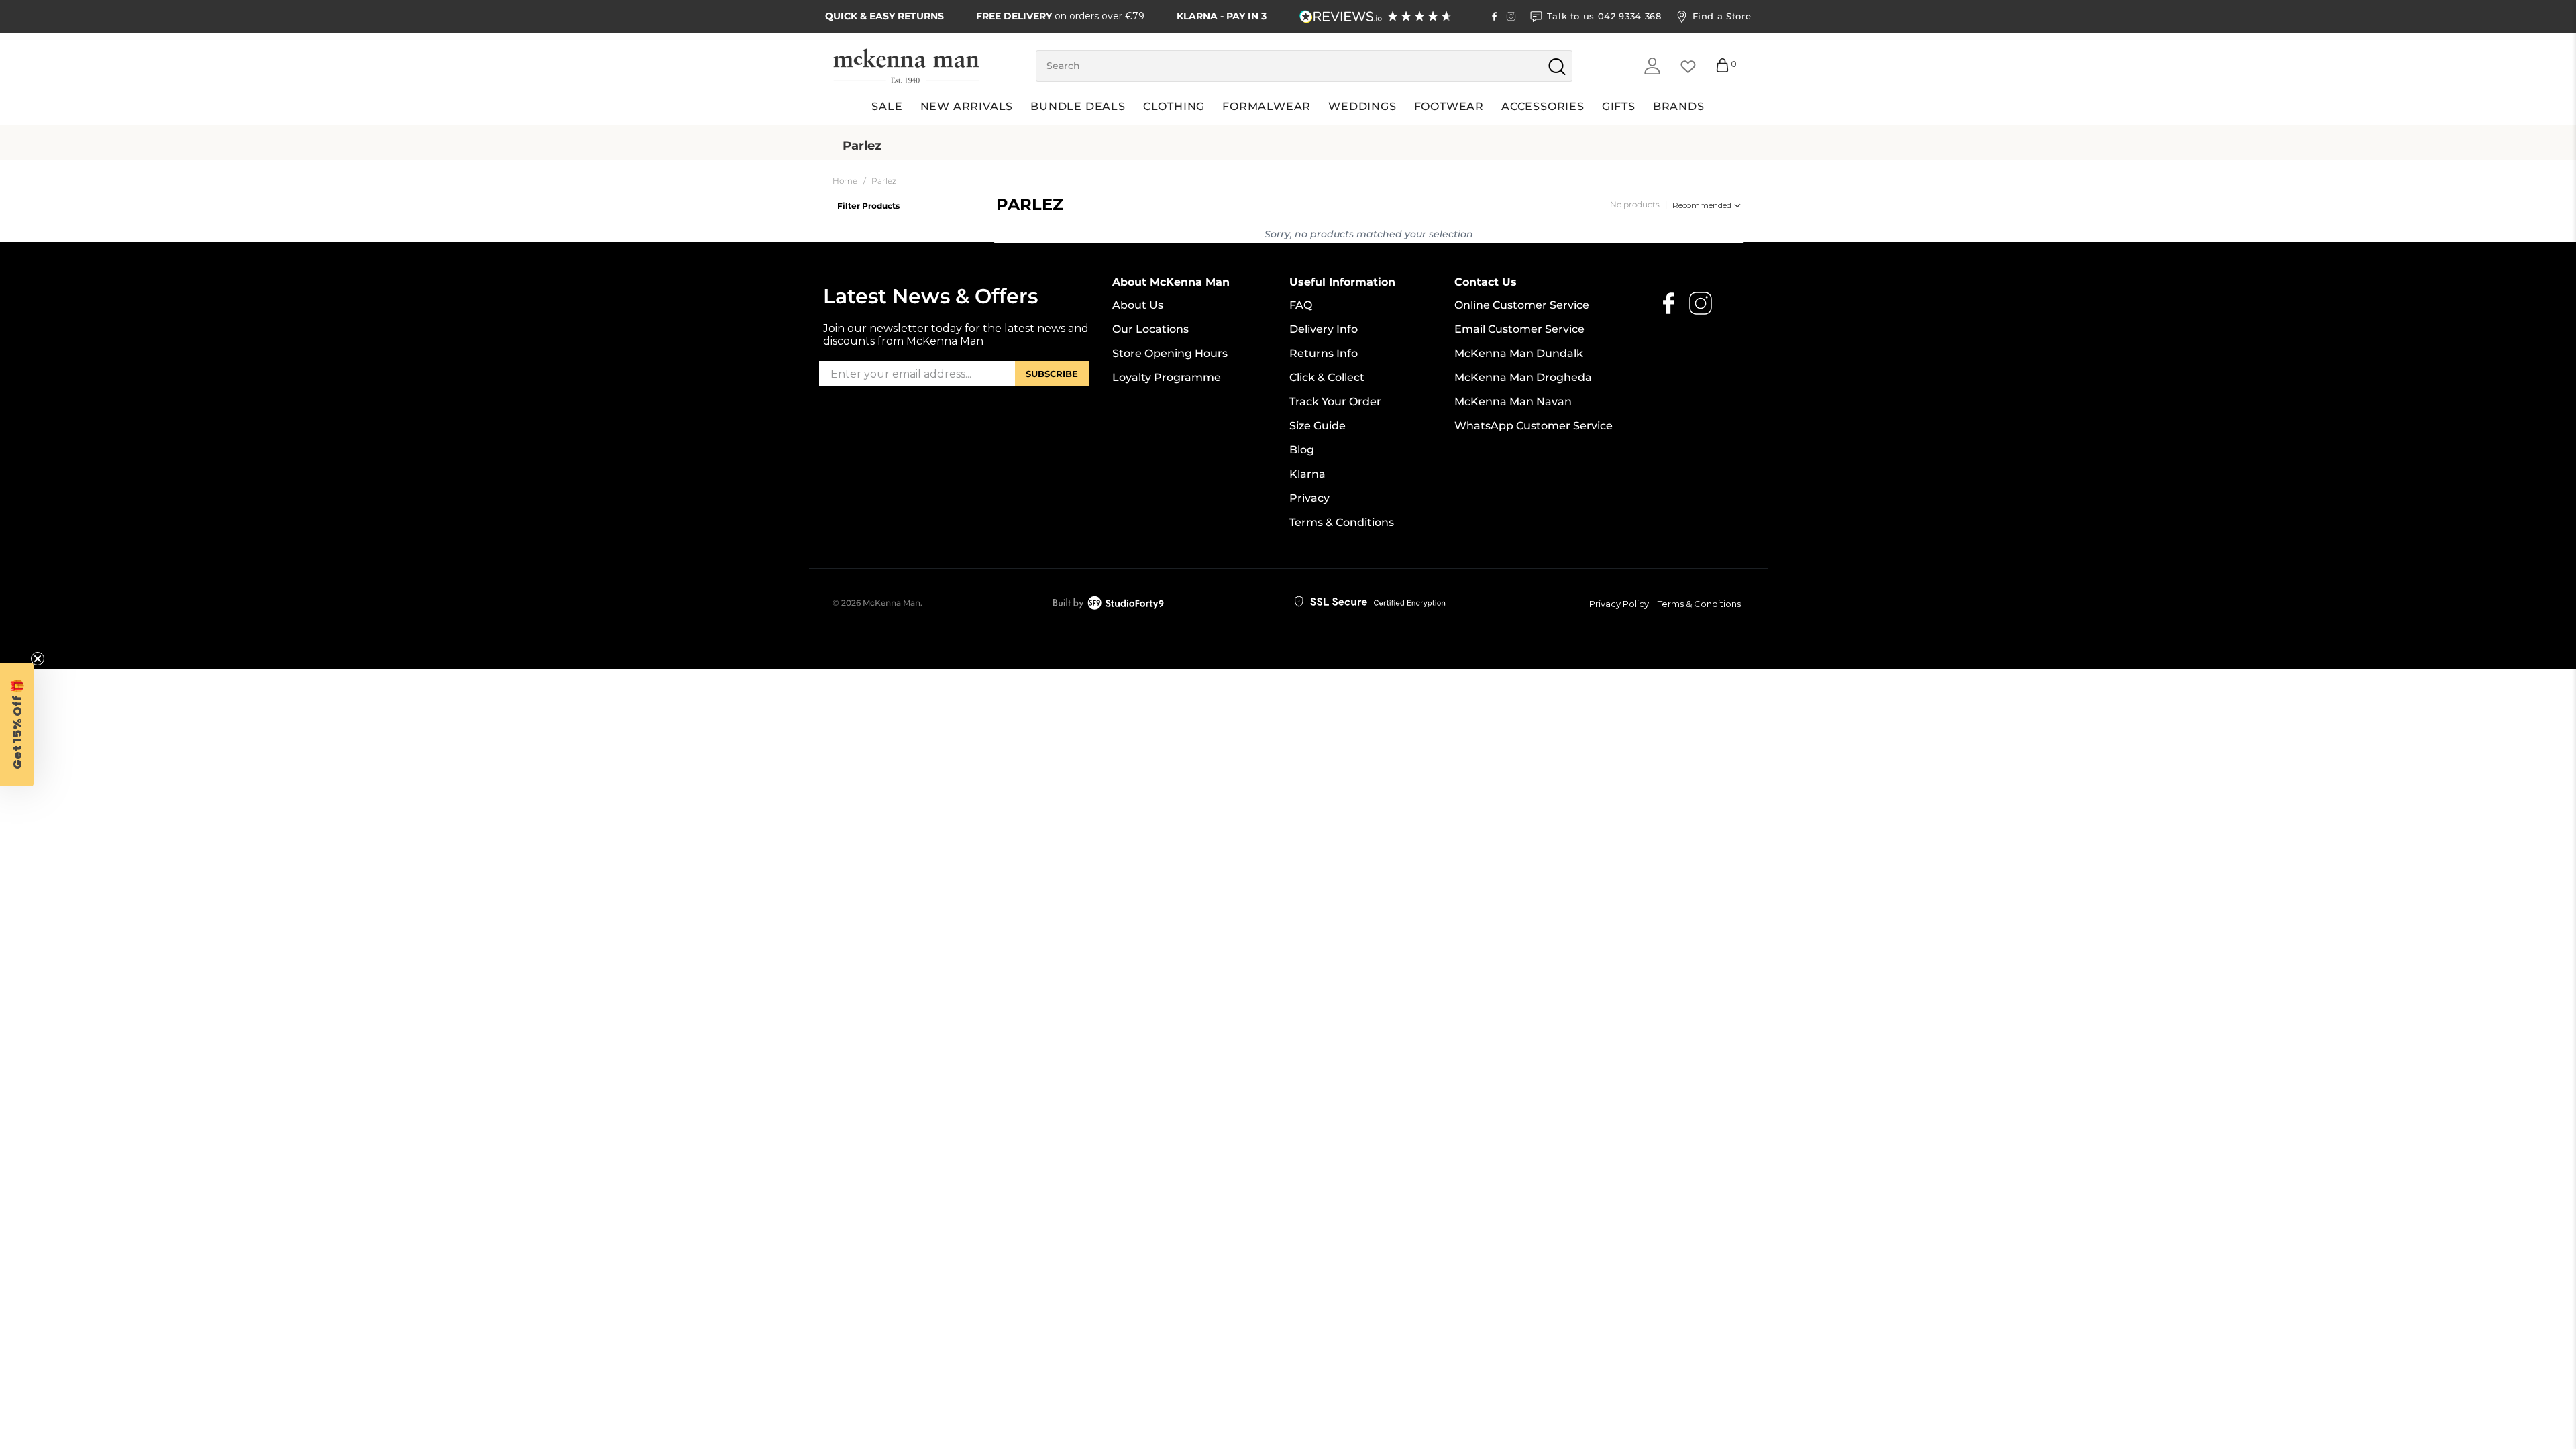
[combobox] (1304, 66)
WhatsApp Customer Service (1534, 426)
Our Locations (1150, 329)
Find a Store (1722, 16)
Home (845, 181)
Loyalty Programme (1167, 377)
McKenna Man (892, 603)
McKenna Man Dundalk (1519, 353)
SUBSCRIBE (1052, 374)
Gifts (1619, 106)
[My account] (1652, 66)
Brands (1679, 106)
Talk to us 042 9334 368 (1604, 16)
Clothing (1174, 106)
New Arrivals (967, 106)
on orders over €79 (1060, 16)
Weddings (1362, 106)
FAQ (1301, 305)
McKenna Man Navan (1513, 401)
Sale (887, 106)
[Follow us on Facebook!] (1494, 16)
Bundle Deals (1078, 106)
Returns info (1324, 353)
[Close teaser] (38, 659)
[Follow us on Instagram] (1511, 16)
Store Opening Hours (1170, 353)
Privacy (1309, 498)
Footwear (1449, 106)
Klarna (1307, 474)
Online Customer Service (1522, 305)
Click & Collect (1327, 377)
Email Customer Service (1519, 329)
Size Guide (1318, 426)
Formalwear (1267, 106)
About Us (1138, 305)
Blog (1302, 450)
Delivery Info (1324, 329)
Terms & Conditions (1342, 522)
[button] (17, 724)
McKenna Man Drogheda (1523, 377)
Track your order (1335, 401)
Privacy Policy (1619, 604)
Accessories (1543, 106)
